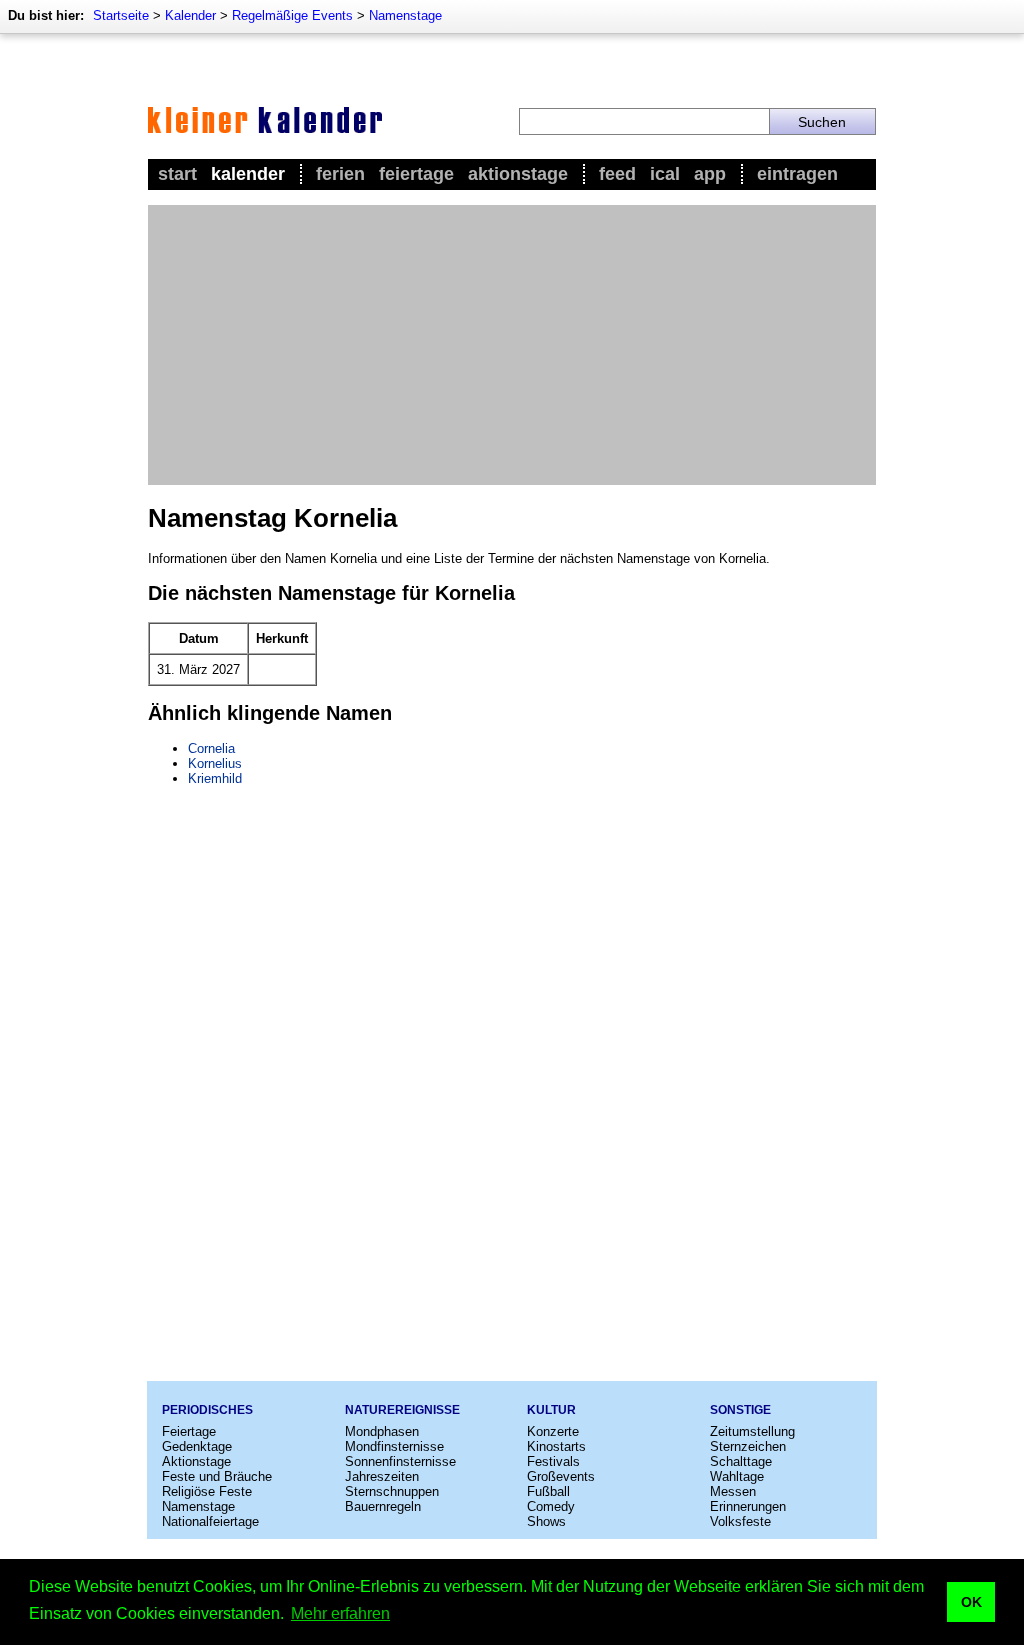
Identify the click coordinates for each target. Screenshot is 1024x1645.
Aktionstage (518, 174)
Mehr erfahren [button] (340, 1613)
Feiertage (416, 174)
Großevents (561, 1476)
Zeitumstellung (752, 1431)
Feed (617, 174)
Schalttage (741, 1461)
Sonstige (740, 1410)
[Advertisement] (512, 345)
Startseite (121, 15)
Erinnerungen (748, 1506)
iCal (665, 174)
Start (177, 174)
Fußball (548, 1491)
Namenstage (405, 15)
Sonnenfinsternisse (400, 1461)
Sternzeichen (748, 1446)
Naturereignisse (402, 1410)
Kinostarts (556, 1446)
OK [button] (971, 1602)
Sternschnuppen (392, 1491)
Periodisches (207, 1410)
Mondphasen (382, 1431)
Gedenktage (197, 1446)
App (710, 174)
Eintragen (797, 174)
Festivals (553, 1461)
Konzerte (553, 1431)
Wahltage (737, 1476)
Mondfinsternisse (394, 1446)
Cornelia (211, 748)
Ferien (340, 174)
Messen (733, 1491)
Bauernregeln (383, 1506)
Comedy (551, 1506)
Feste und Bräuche (217, 1476)
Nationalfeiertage (210, 1521)
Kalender (190, 15)
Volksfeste (740, 1521)
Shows (546, 1521)
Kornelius (215, 763)
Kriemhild (215, 778)
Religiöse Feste (207, 1491)
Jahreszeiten (382, 1476)
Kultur (551, 1410)
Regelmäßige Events (292, 15)
